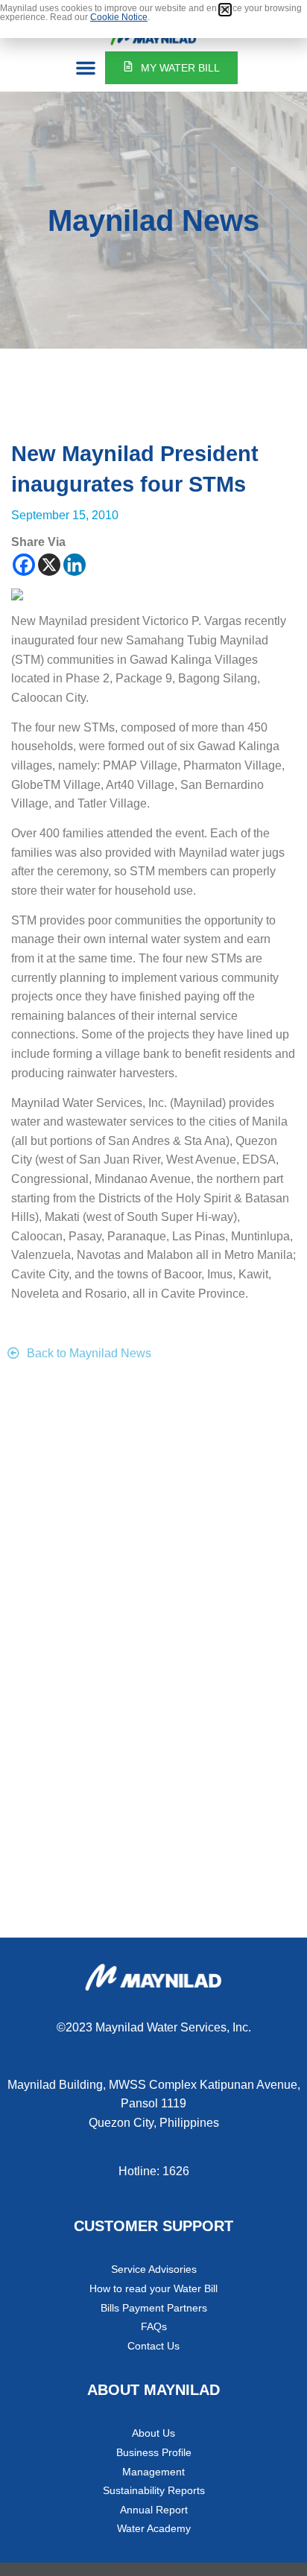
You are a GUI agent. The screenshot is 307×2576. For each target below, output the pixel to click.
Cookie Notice (119, 17)
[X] (49, 565)
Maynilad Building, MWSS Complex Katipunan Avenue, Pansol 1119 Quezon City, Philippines (154, 2104)
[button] (86, 68)
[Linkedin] (75, 565)
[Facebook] (24, 565)
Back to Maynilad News (89, 1353)
